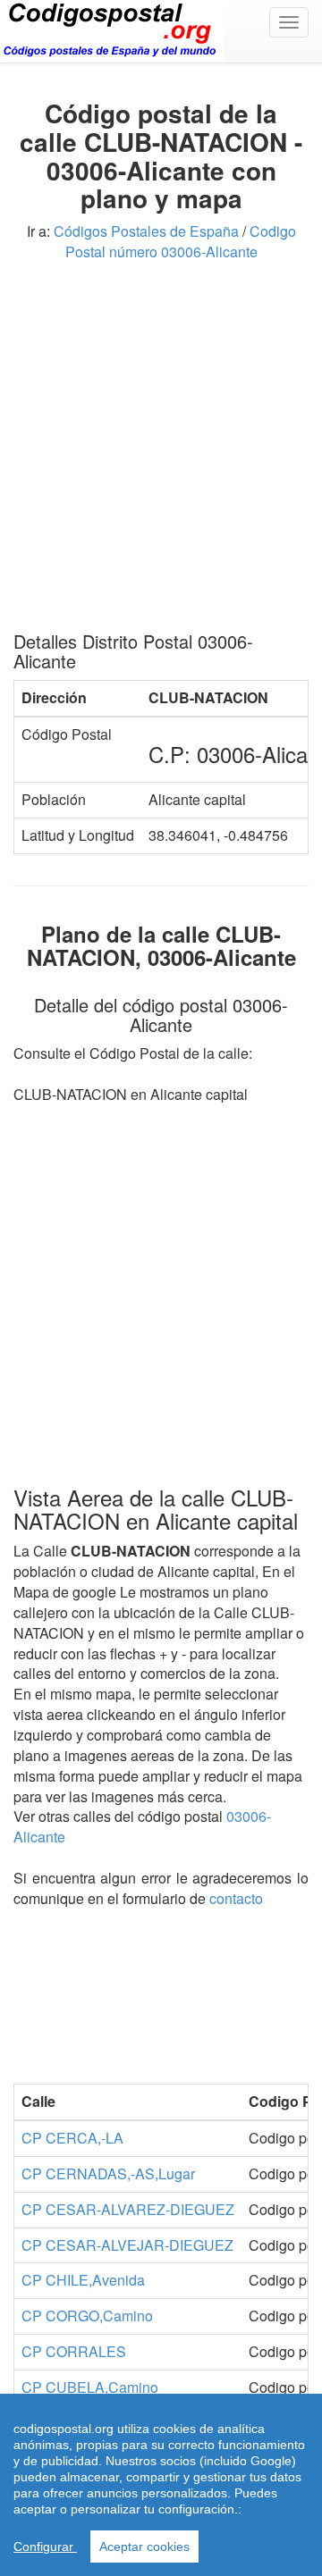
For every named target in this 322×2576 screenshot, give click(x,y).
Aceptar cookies (144, 2547)
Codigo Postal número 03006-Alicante (181, 241)
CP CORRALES (74, 2351)
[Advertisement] (161, 453)
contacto (236, 1898)
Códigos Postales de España (146, 231)
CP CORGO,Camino (87, 2316)
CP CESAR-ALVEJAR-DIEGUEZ (127, 2245)
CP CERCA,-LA (72, 2138)
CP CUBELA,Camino (90, 2387)
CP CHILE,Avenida (83, 2280)
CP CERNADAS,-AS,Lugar (108, 2173)
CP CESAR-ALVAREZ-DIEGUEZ (128, 2209)
